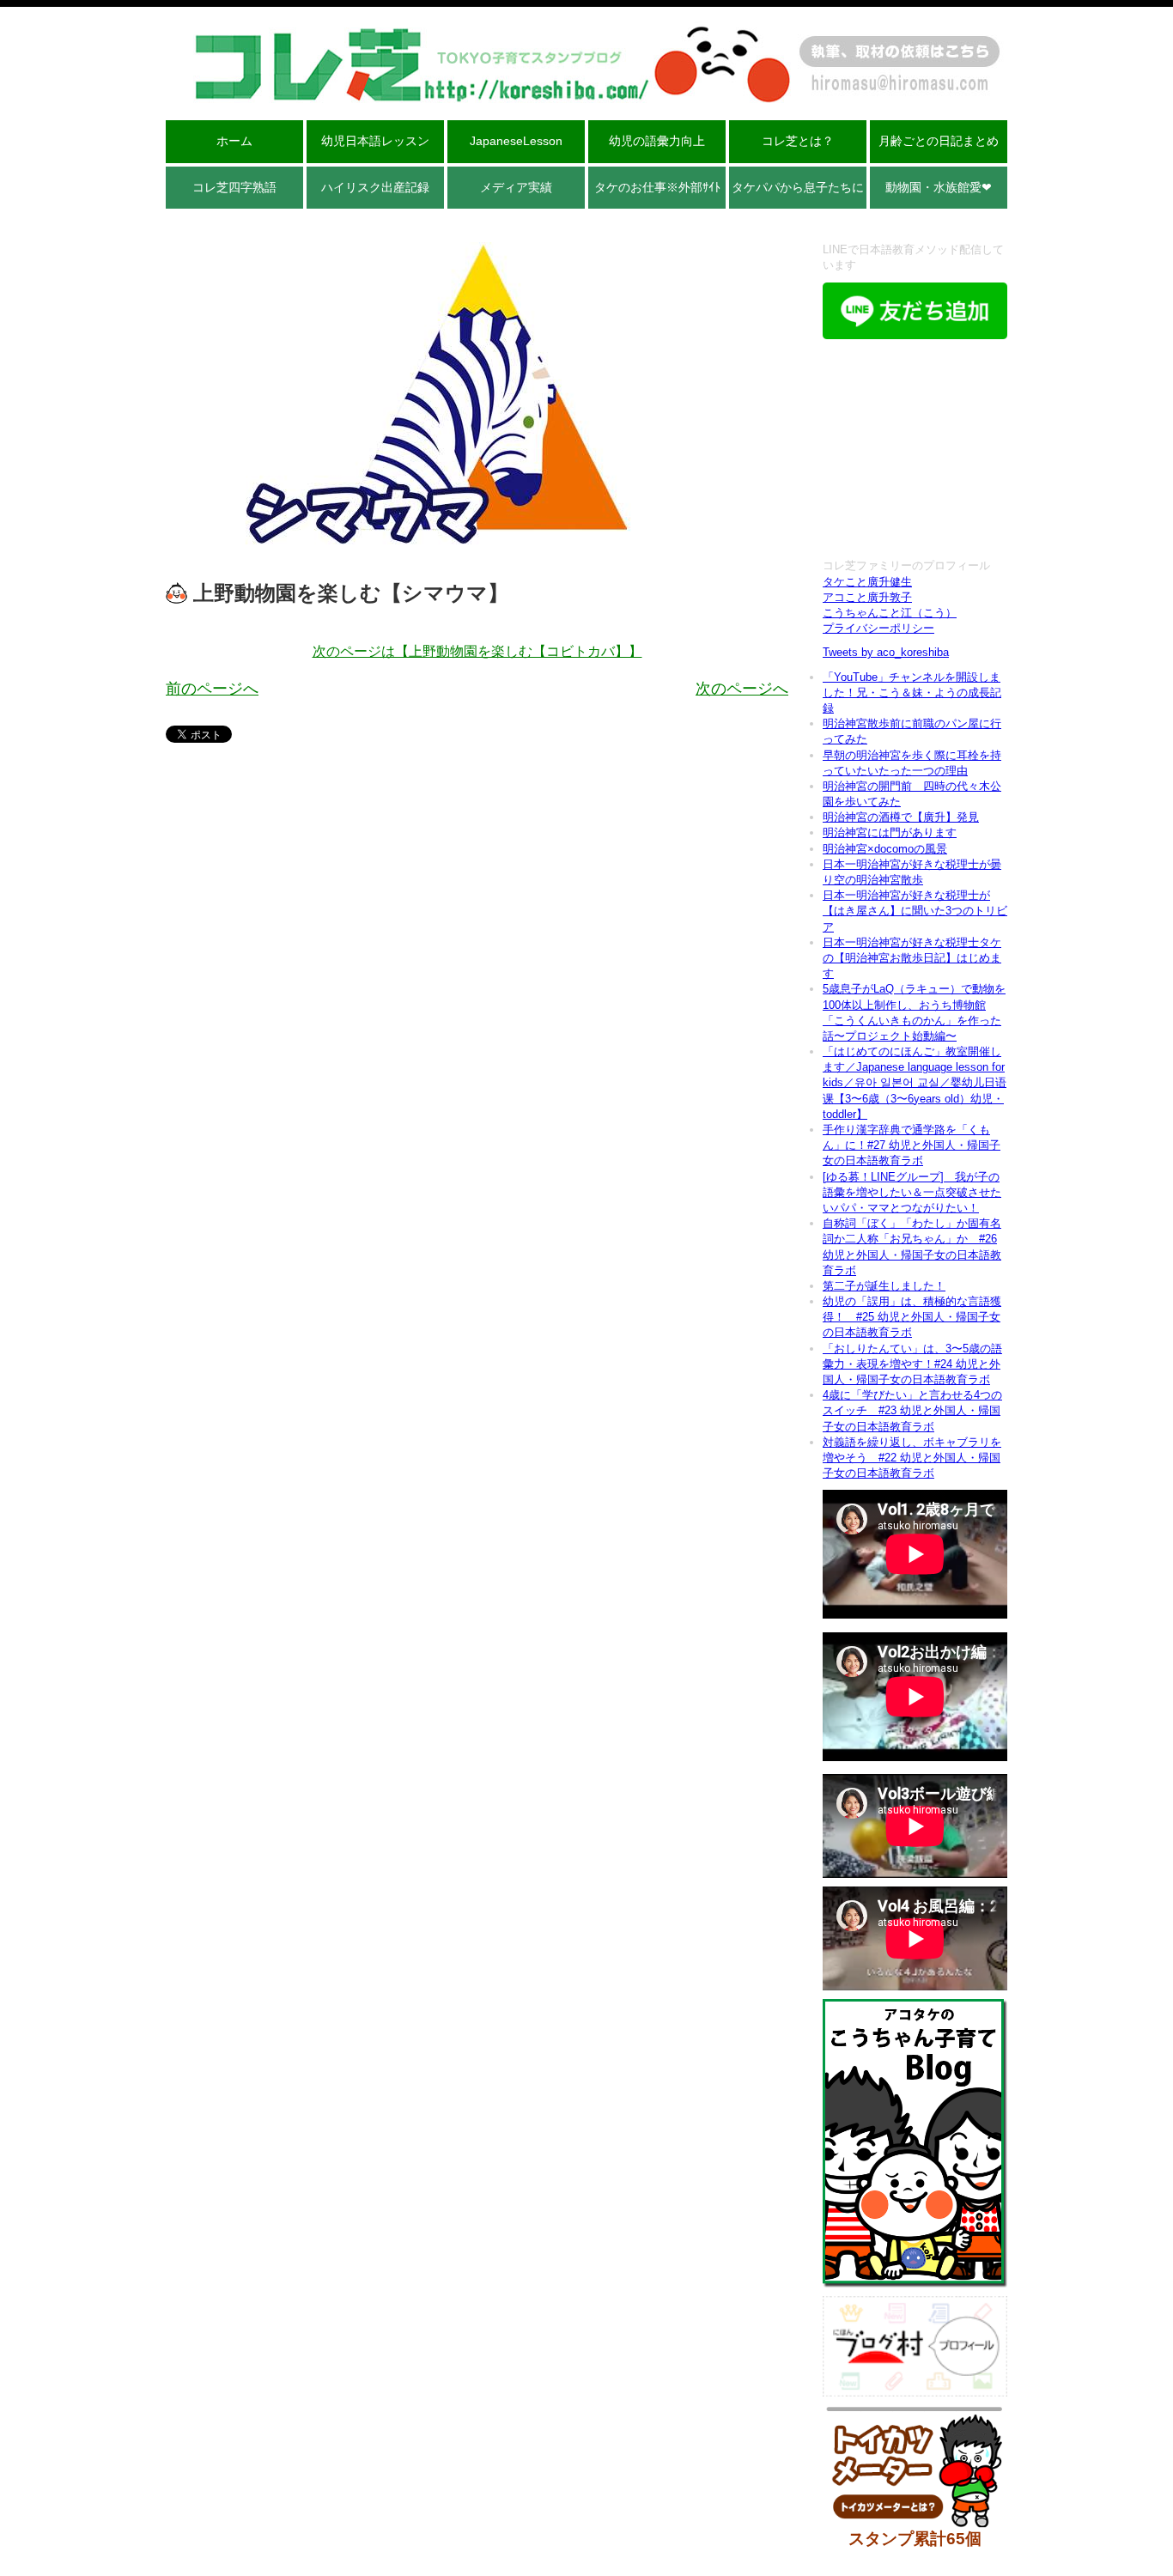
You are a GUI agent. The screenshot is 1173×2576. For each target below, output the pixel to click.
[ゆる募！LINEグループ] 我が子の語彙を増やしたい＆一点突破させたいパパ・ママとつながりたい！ (912, 1192)
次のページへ (742, 689)
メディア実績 (516, 187)
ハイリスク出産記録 (375, 187)
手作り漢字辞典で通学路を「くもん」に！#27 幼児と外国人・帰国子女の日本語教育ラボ (912, 1145)
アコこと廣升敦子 (867, 597)
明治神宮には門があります (890, 832)
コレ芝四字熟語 (234, 187)
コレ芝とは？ (798, 141)
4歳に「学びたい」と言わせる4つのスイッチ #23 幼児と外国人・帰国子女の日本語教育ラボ (912, 1410)
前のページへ (212, 689)
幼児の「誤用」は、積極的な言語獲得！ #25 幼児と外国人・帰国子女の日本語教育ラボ (912, 1317)
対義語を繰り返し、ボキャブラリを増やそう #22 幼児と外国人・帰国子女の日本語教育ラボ (912, 1458)
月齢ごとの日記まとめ (939, 141)
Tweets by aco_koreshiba (886, 652)
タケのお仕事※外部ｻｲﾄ (657, 187)
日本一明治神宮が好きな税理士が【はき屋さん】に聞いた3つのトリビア (915, 911)
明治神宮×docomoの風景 (885, 849)
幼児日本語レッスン (375, 141)
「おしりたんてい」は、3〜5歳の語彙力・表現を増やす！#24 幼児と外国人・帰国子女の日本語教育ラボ (912, 1364)
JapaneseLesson (516, 141)
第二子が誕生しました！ (884, 1286)
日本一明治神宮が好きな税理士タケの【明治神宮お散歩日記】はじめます (912, 958)
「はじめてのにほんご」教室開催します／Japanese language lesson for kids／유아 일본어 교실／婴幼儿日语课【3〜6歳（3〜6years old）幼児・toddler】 (915, 1083)
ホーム (234, 141)
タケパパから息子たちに (798, 187)
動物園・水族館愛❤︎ (939, 187)
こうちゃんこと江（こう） (890, 613)
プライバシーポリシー (878, 628)
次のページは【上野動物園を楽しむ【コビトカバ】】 (477, 651)
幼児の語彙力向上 (657, 141)
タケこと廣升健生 (867, 582)
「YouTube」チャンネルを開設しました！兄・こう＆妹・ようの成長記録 (912, 693)
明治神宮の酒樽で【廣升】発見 (901, 817)
